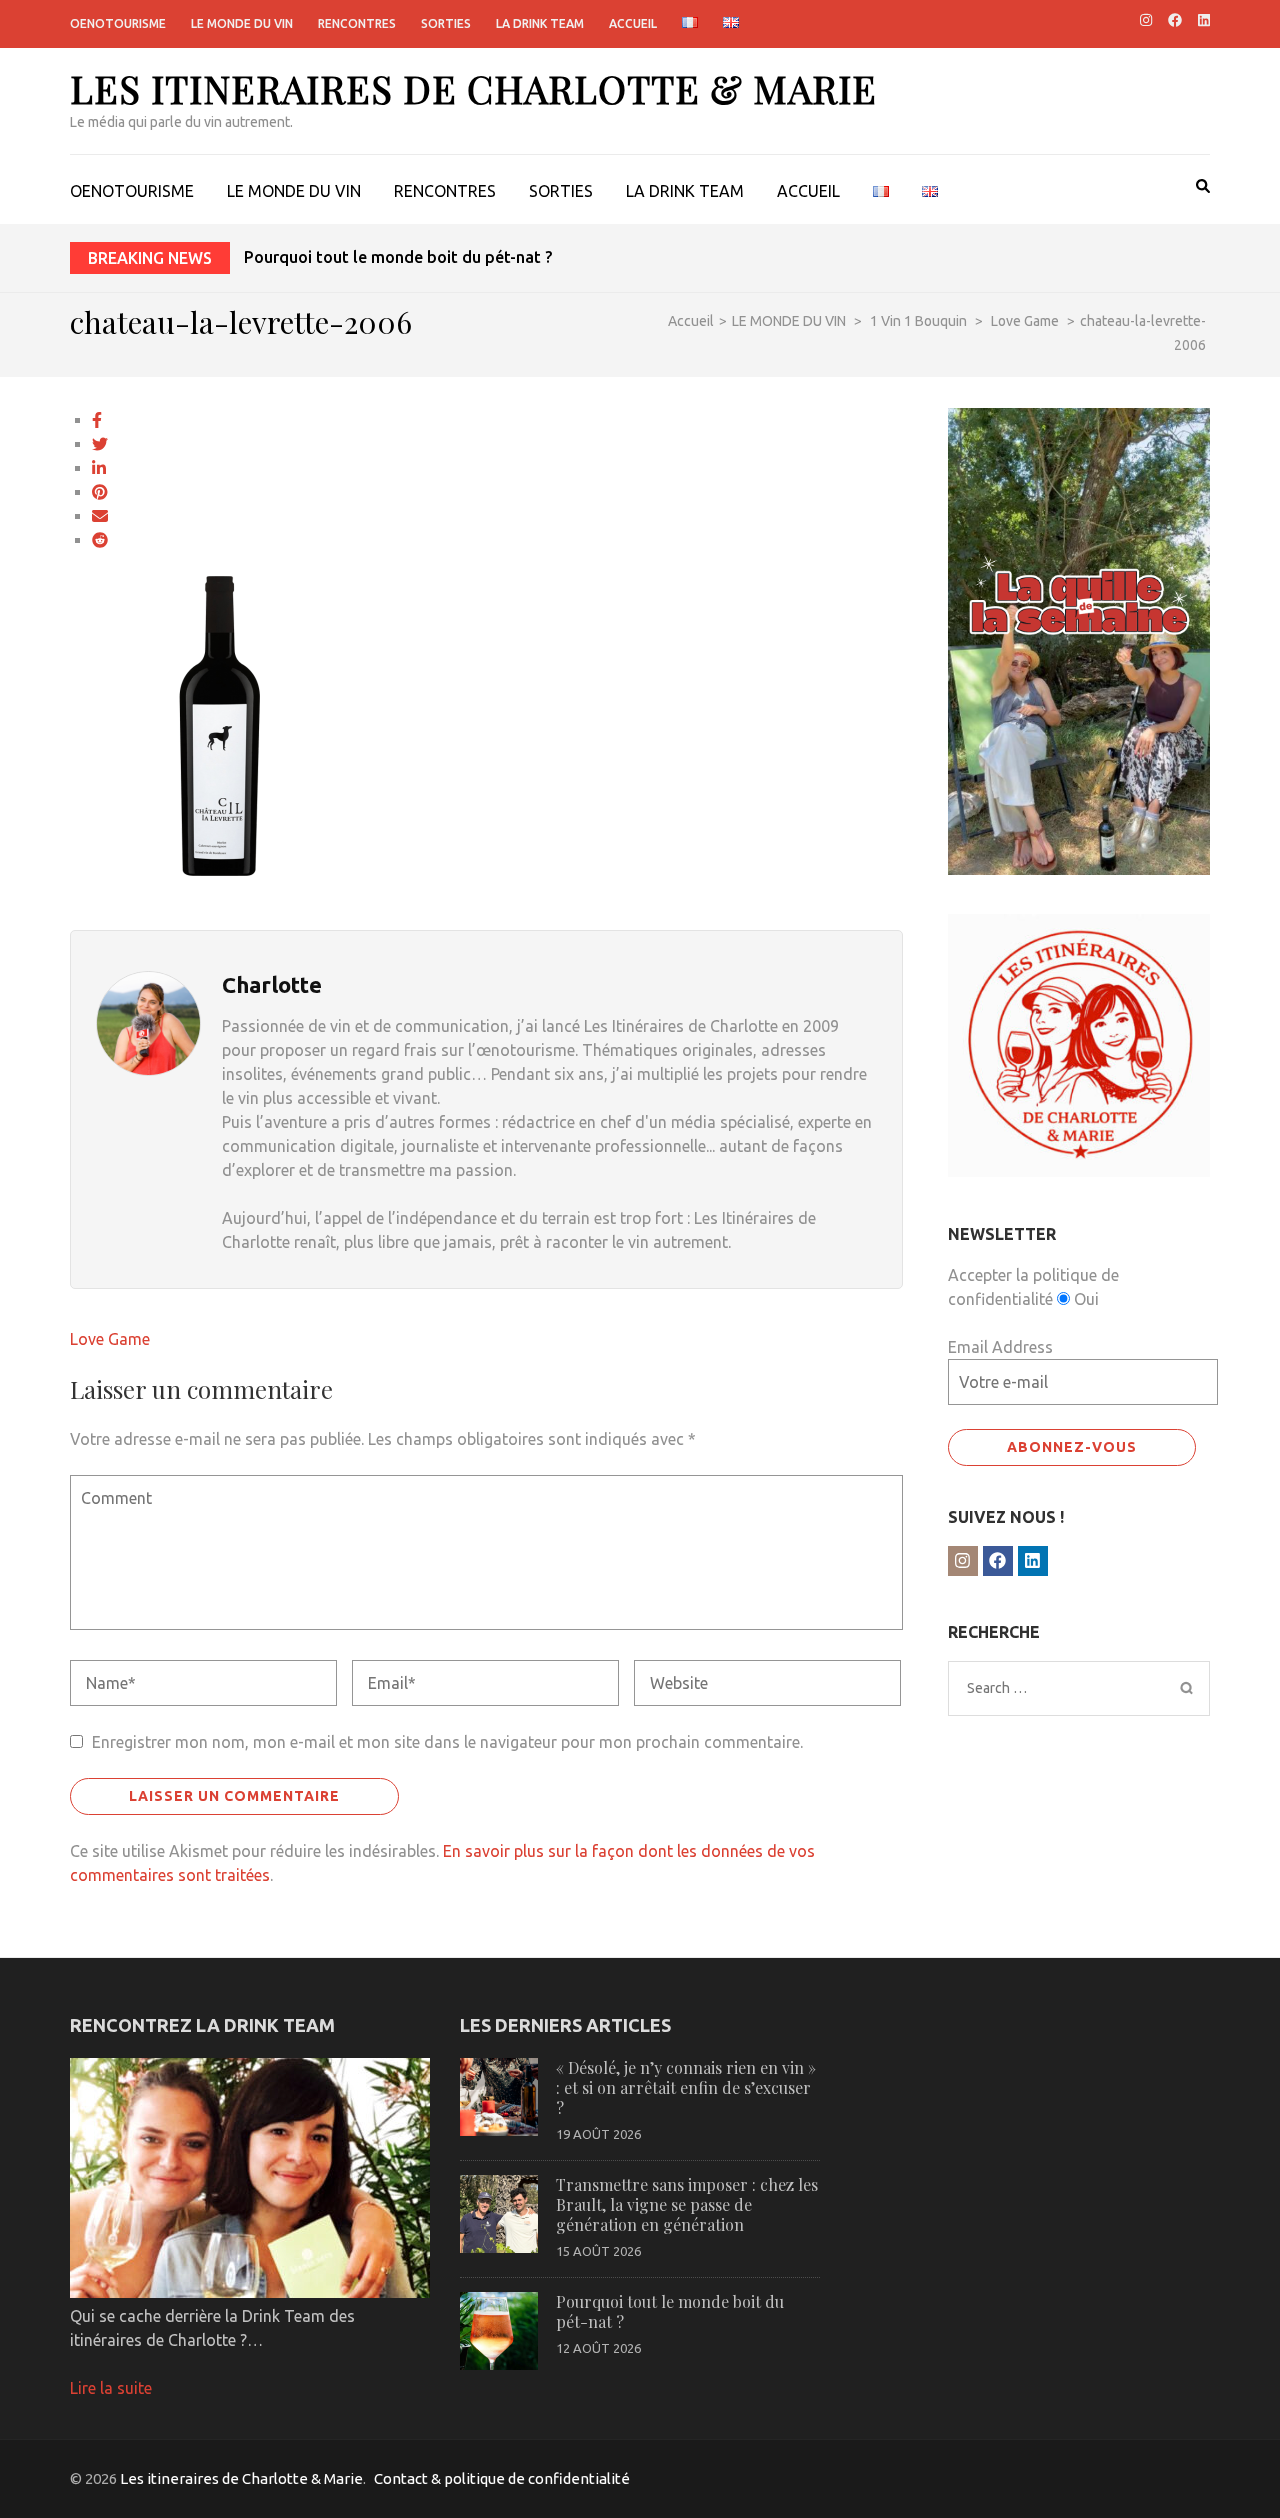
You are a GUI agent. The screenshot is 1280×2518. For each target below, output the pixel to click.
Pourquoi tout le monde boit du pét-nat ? (398, 257)
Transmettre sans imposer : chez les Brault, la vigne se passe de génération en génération (687, 2204)
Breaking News (150, 258)
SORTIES (446, 23)
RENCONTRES (357, 23)
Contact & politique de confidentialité (502, 2478)
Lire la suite (111, 2388)
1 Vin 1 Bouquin (918, 321)
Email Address (1000, 1347)
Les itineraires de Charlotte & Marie (473, 88)
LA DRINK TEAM (540, 23)
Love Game (110, 1339)
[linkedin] (1204, 20)
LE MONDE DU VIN (242, 23)
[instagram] (1146, 20)
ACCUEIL (633, 23)
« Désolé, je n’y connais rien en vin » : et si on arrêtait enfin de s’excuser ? (686, 2087)
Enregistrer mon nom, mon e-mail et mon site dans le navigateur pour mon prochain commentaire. (447, 1742)
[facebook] (1175, 20)
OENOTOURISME (118, 23)
